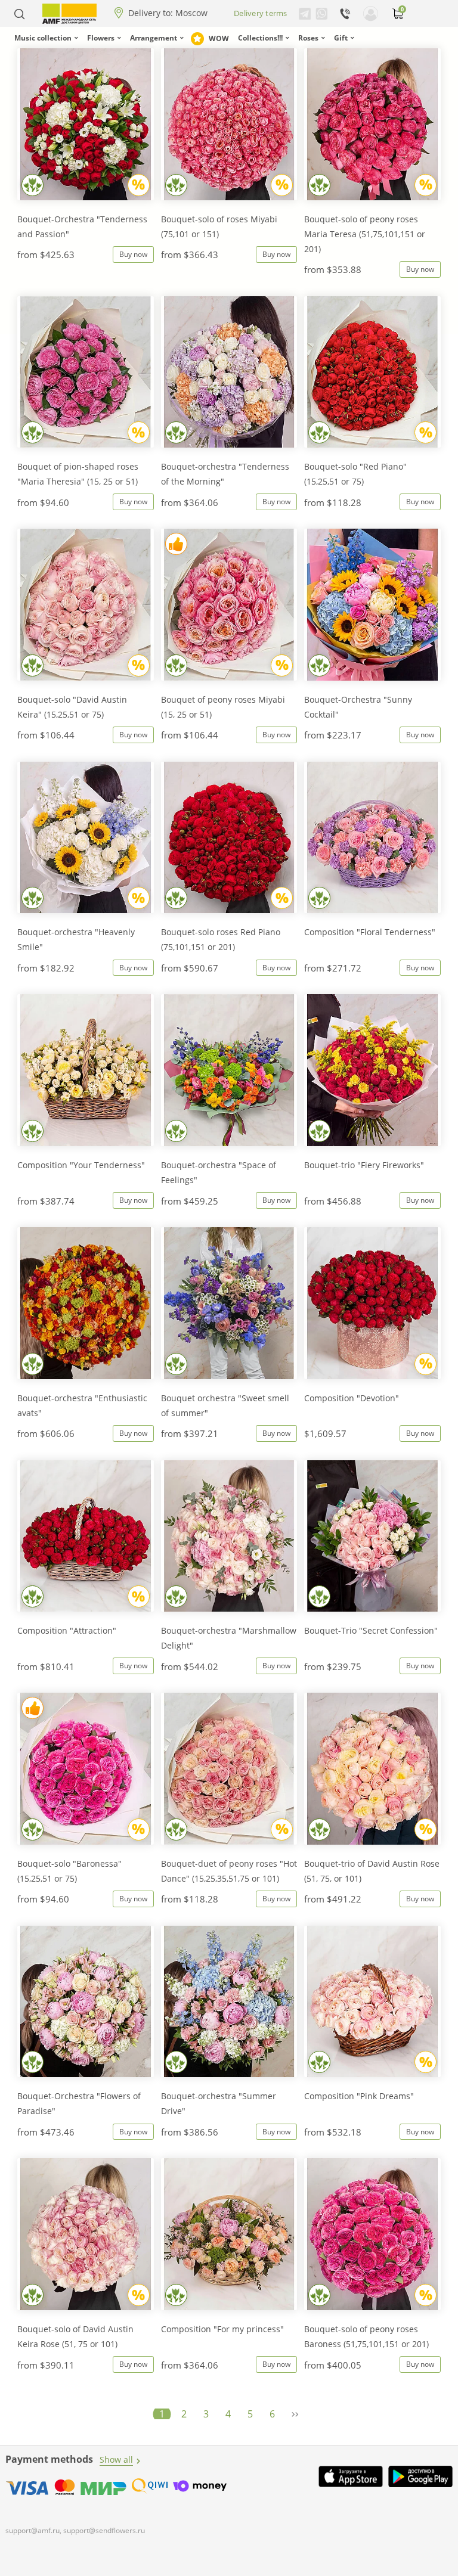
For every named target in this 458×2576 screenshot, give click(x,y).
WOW (219, 38)
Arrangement (154, 38)
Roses (308, 38)
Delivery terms (261, 13)
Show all (116, 2459)
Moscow (191, 13)
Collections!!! (260, 38)
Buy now (133, 254)
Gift (341, 38)
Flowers (101, 38)
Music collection (43, 38)
